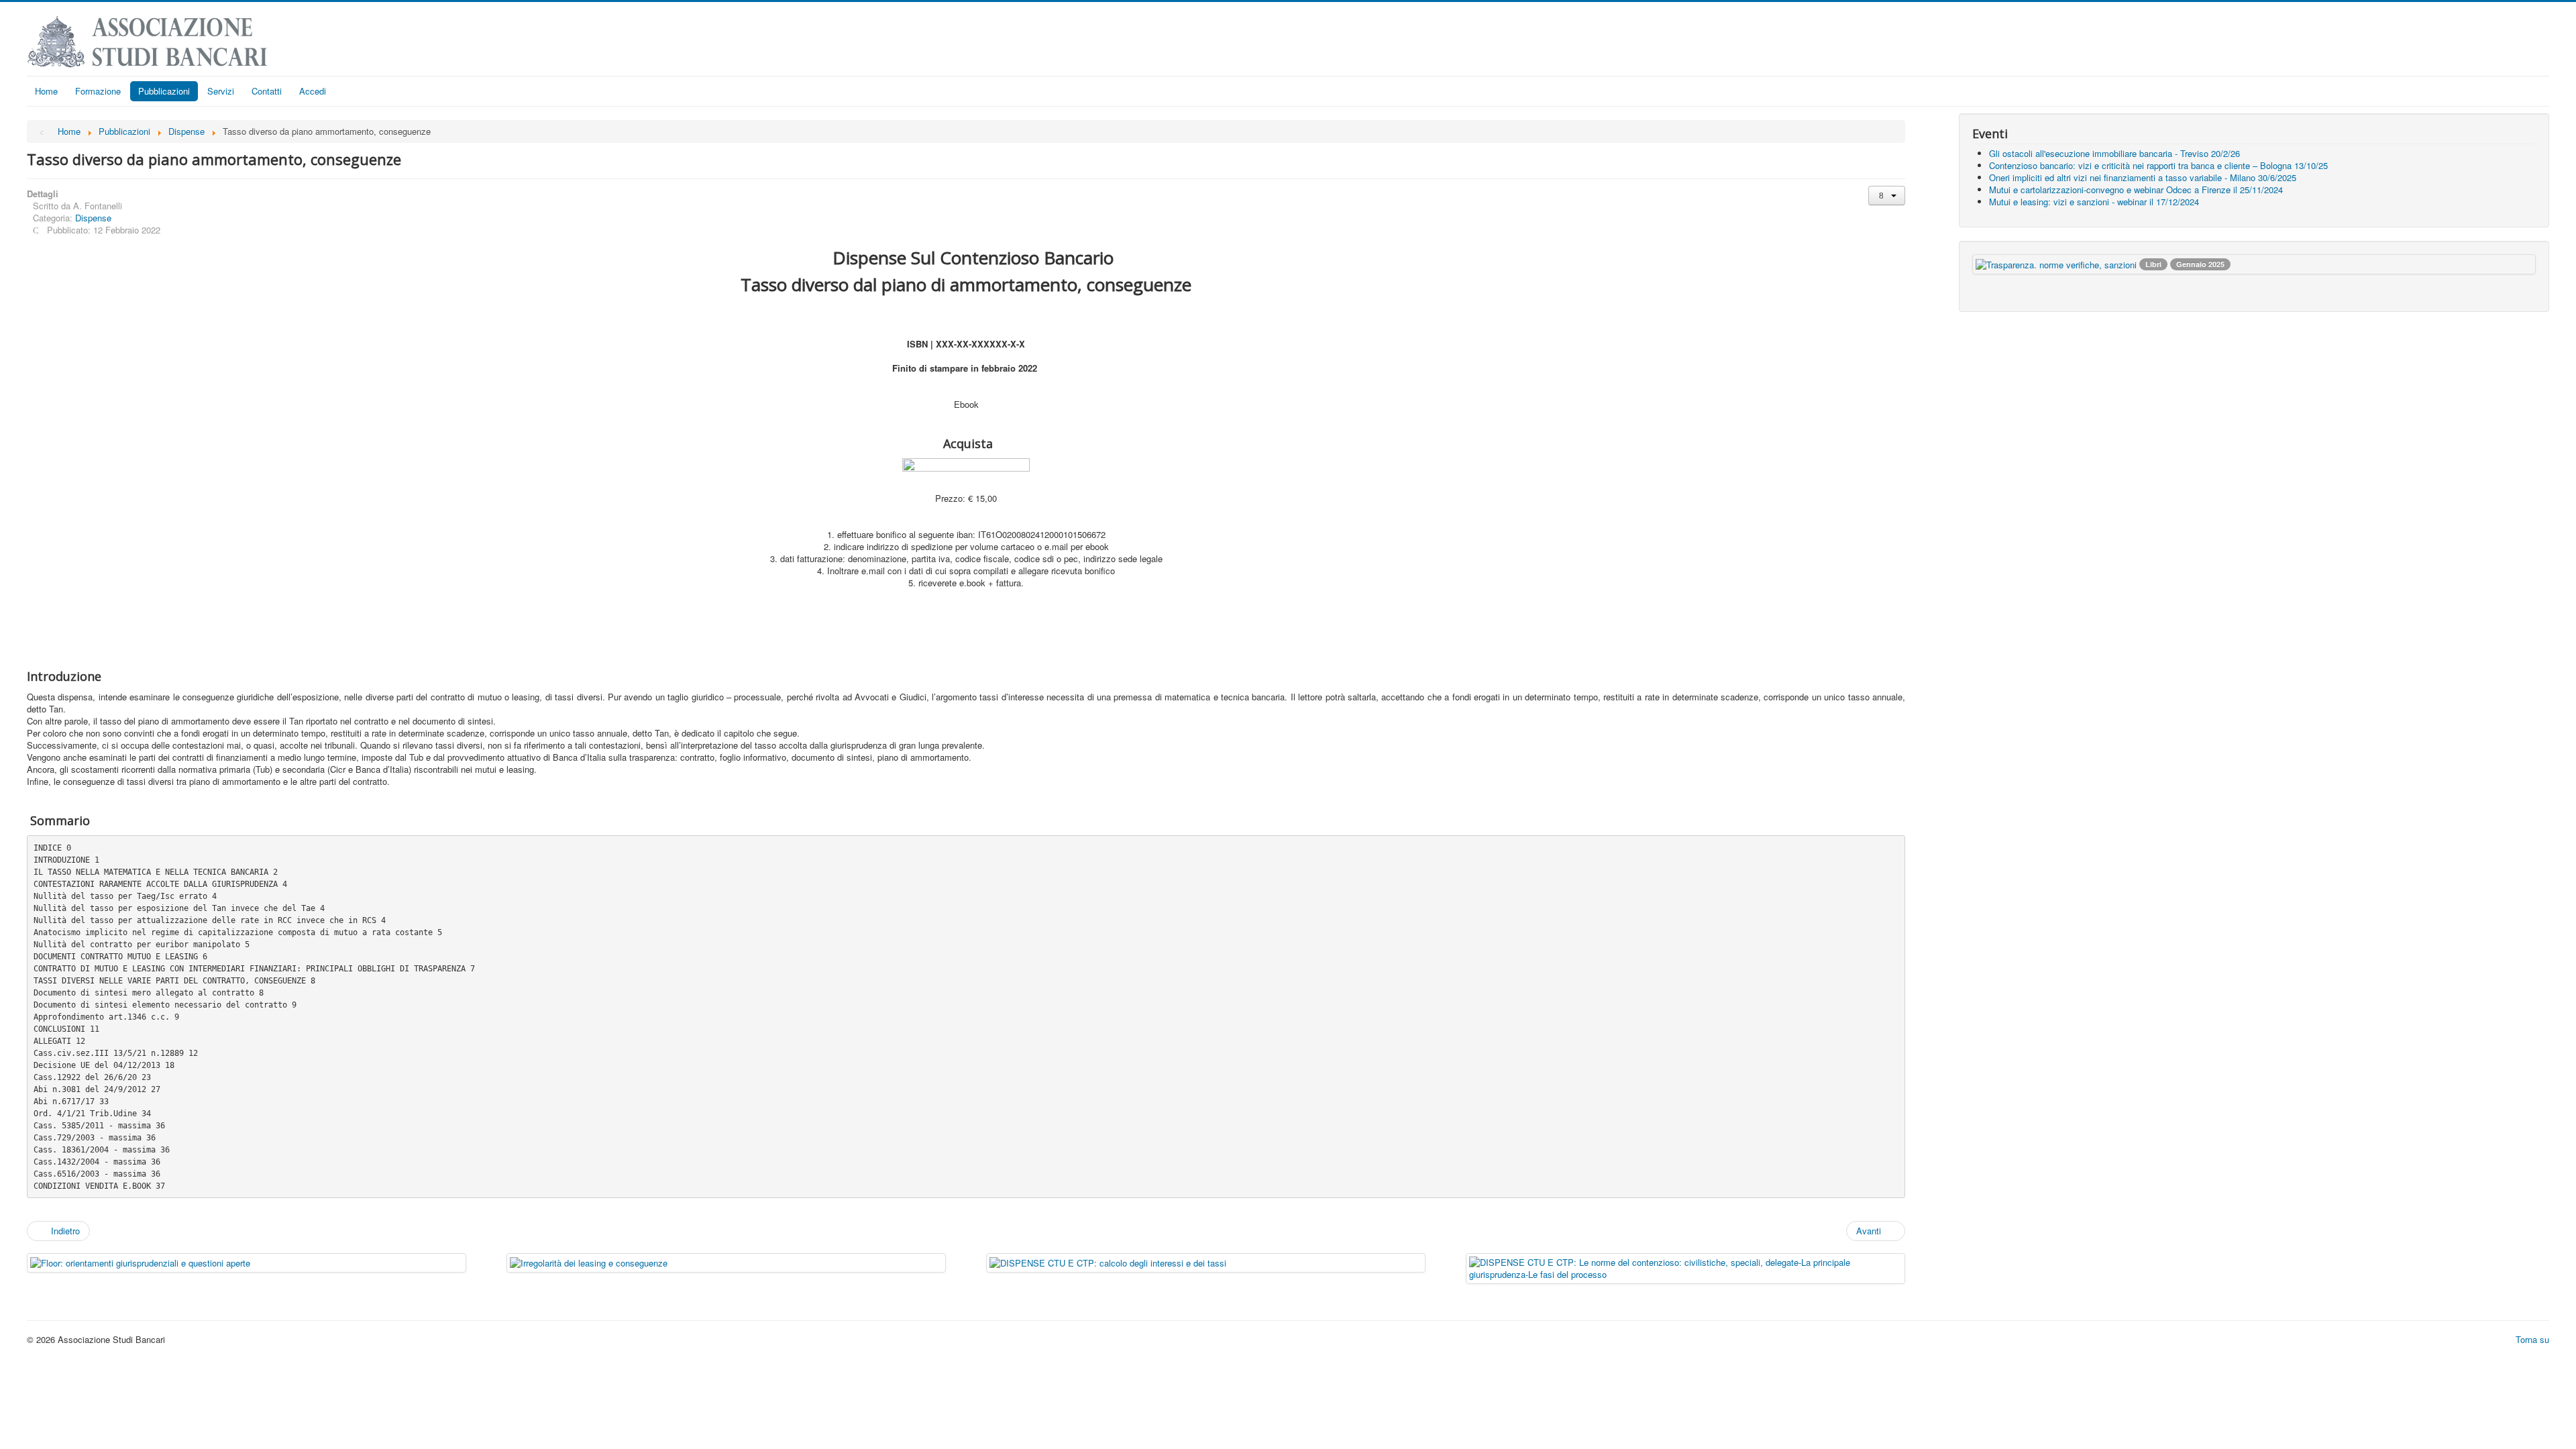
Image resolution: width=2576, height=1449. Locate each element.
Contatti (267, 91)
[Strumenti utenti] (1887, 196)
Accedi (313, 91)
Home (46, 91)
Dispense (93, 218)
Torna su (2532, 1339)
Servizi (221, 91)
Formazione (98, 91)
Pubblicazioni (164, 91)
